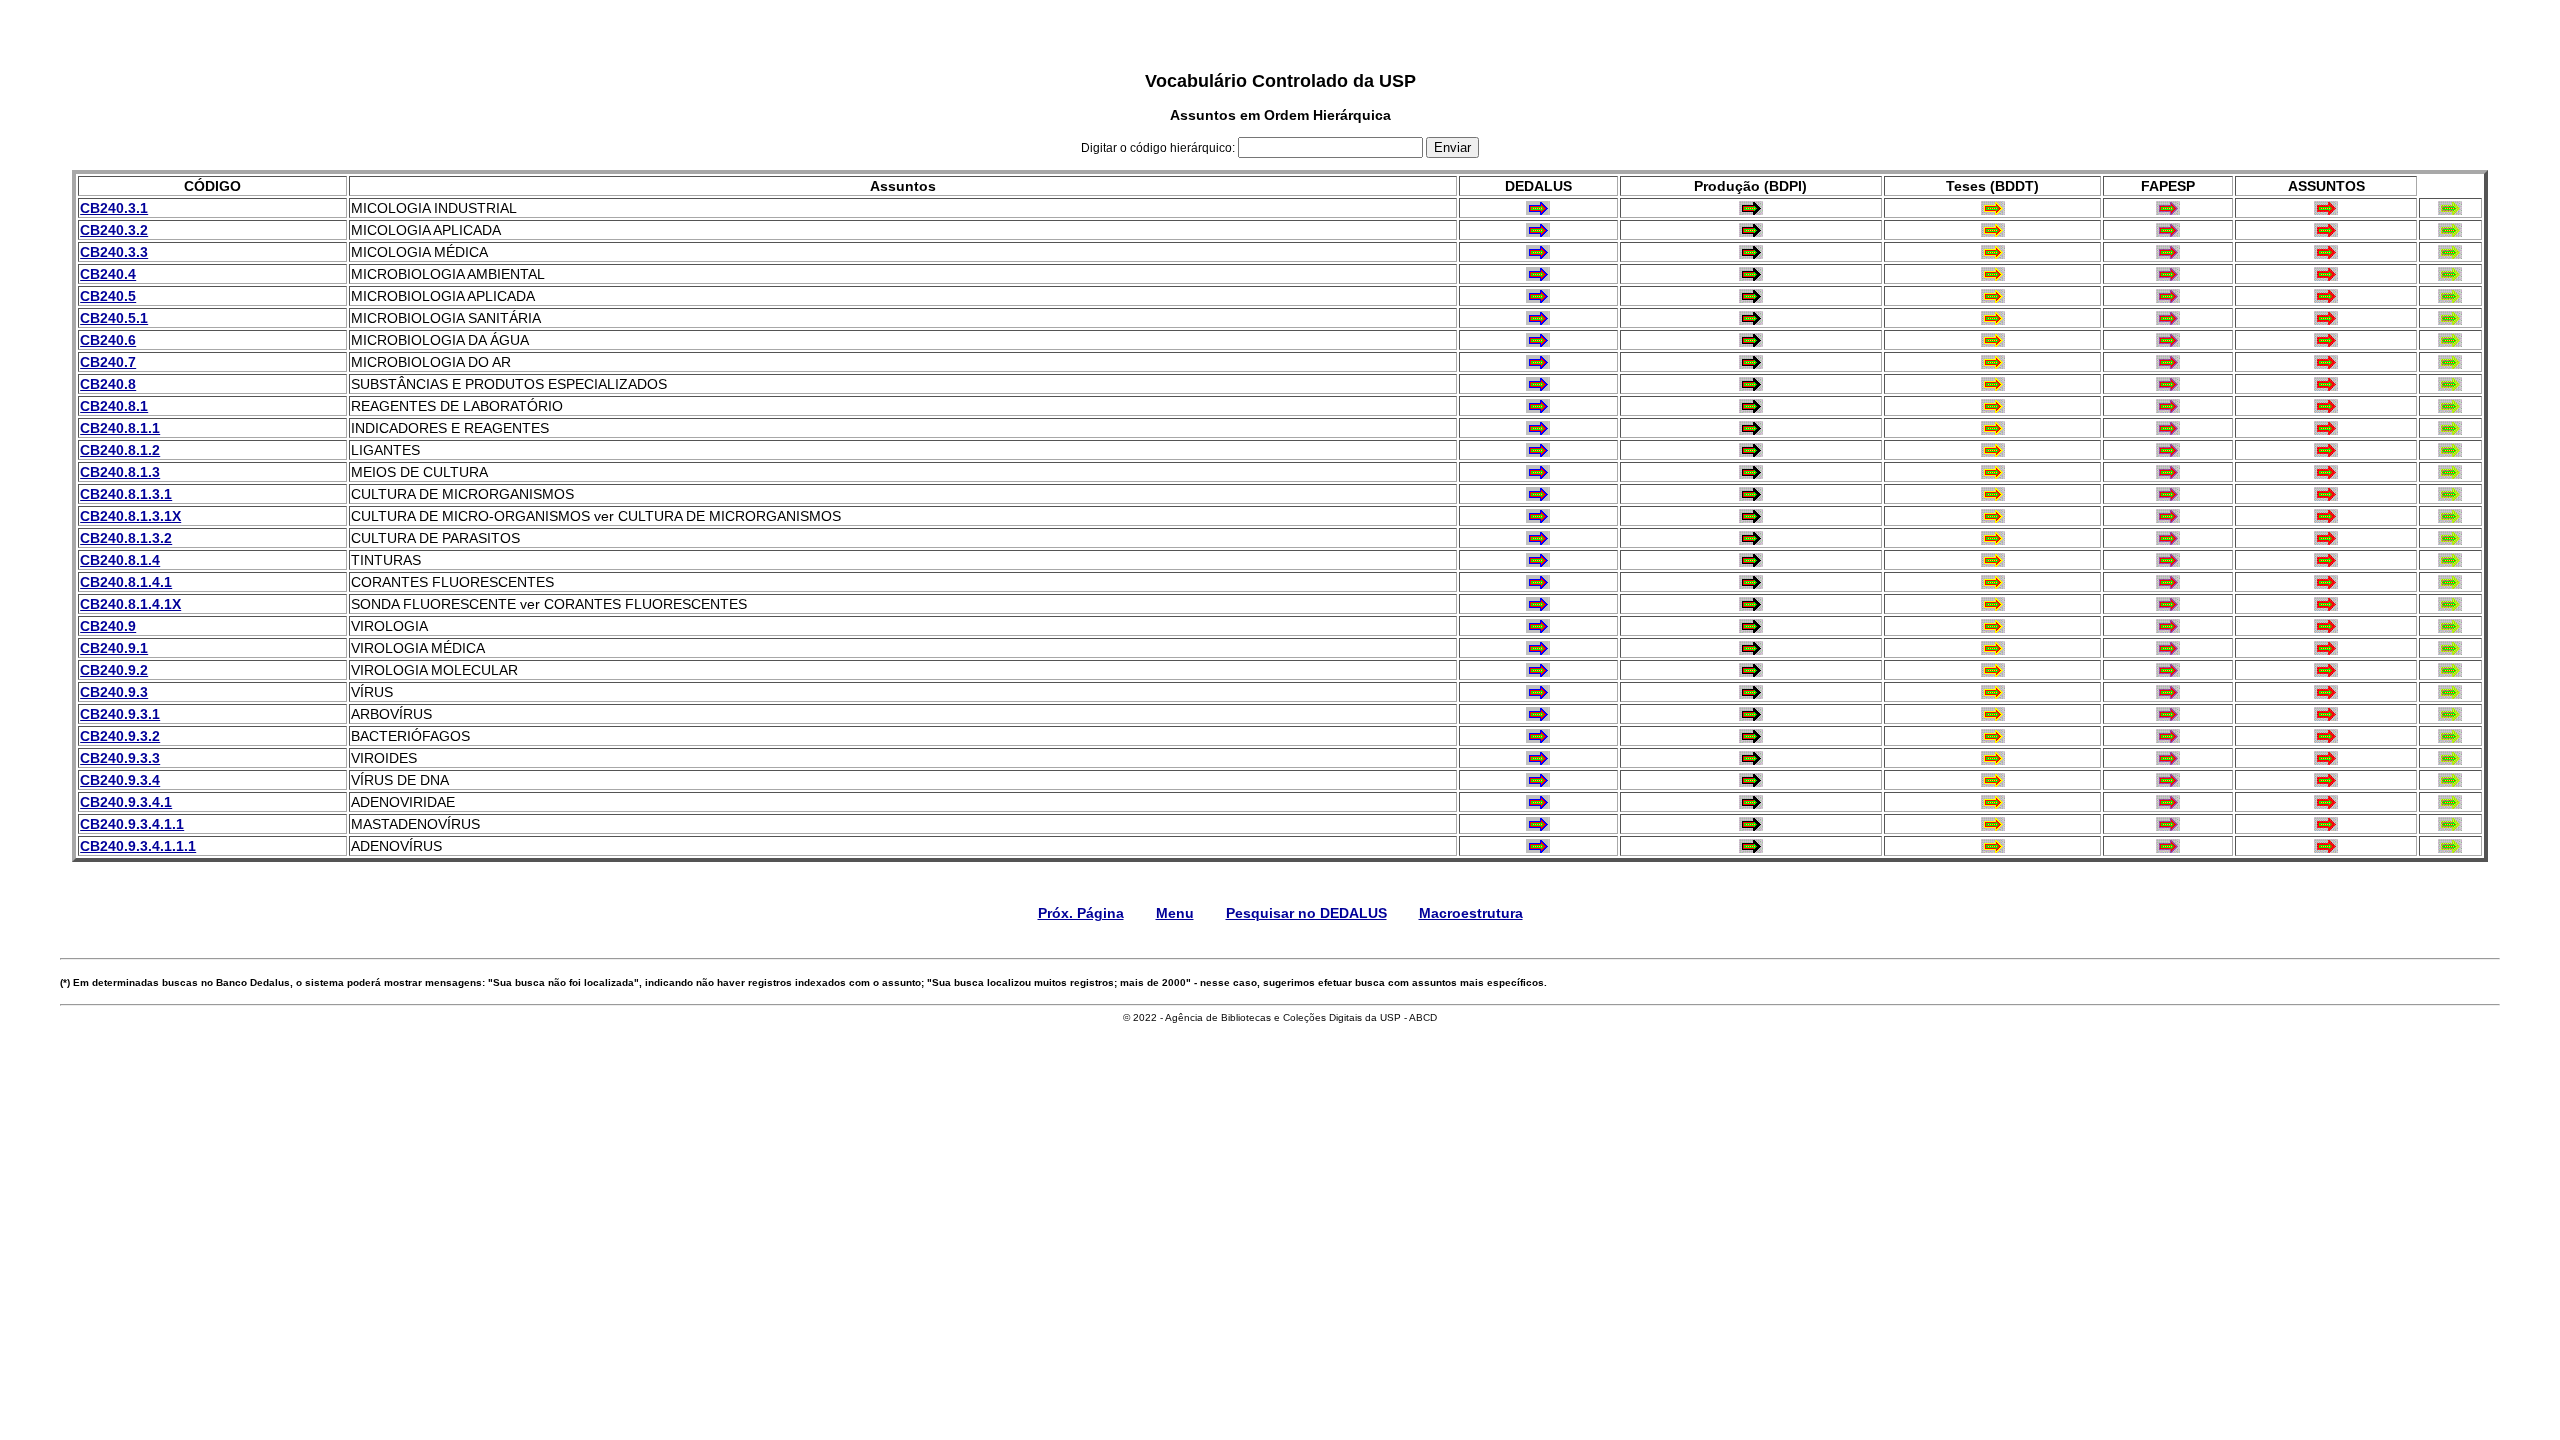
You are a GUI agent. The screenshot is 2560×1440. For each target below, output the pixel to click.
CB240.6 (108, 340)
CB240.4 (108, 274)
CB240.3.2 (114, 230)
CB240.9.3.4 (120, 780)
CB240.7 (108, 362)
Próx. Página (1081, 913)
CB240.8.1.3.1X (130, 516)
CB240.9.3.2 (120, 736)
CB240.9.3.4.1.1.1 (138, 846)
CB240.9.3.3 (120, 758)
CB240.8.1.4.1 (126, 582)
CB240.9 (108, 626)
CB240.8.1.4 (120, 560)
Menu (1175, 913)
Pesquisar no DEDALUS (1306, 913)
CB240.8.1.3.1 (126, 494)
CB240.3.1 (114, 208)
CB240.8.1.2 (120, 450)
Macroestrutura (1471, 913)
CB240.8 (108, 384)
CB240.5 (108, 296)
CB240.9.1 (114, 648)
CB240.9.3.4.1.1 (132, 824)
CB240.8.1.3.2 (126, 538)
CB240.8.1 (114, 406)
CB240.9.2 (114, 670)
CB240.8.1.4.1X (130, 604)
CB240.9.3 (114, 692)
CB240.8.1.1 (120, 428)
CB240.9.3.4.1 (126, 802)
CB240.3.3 (114, 252)
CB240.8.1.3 (120, 472)
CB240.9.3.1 (120, 714)
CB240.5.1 (114, 318)
